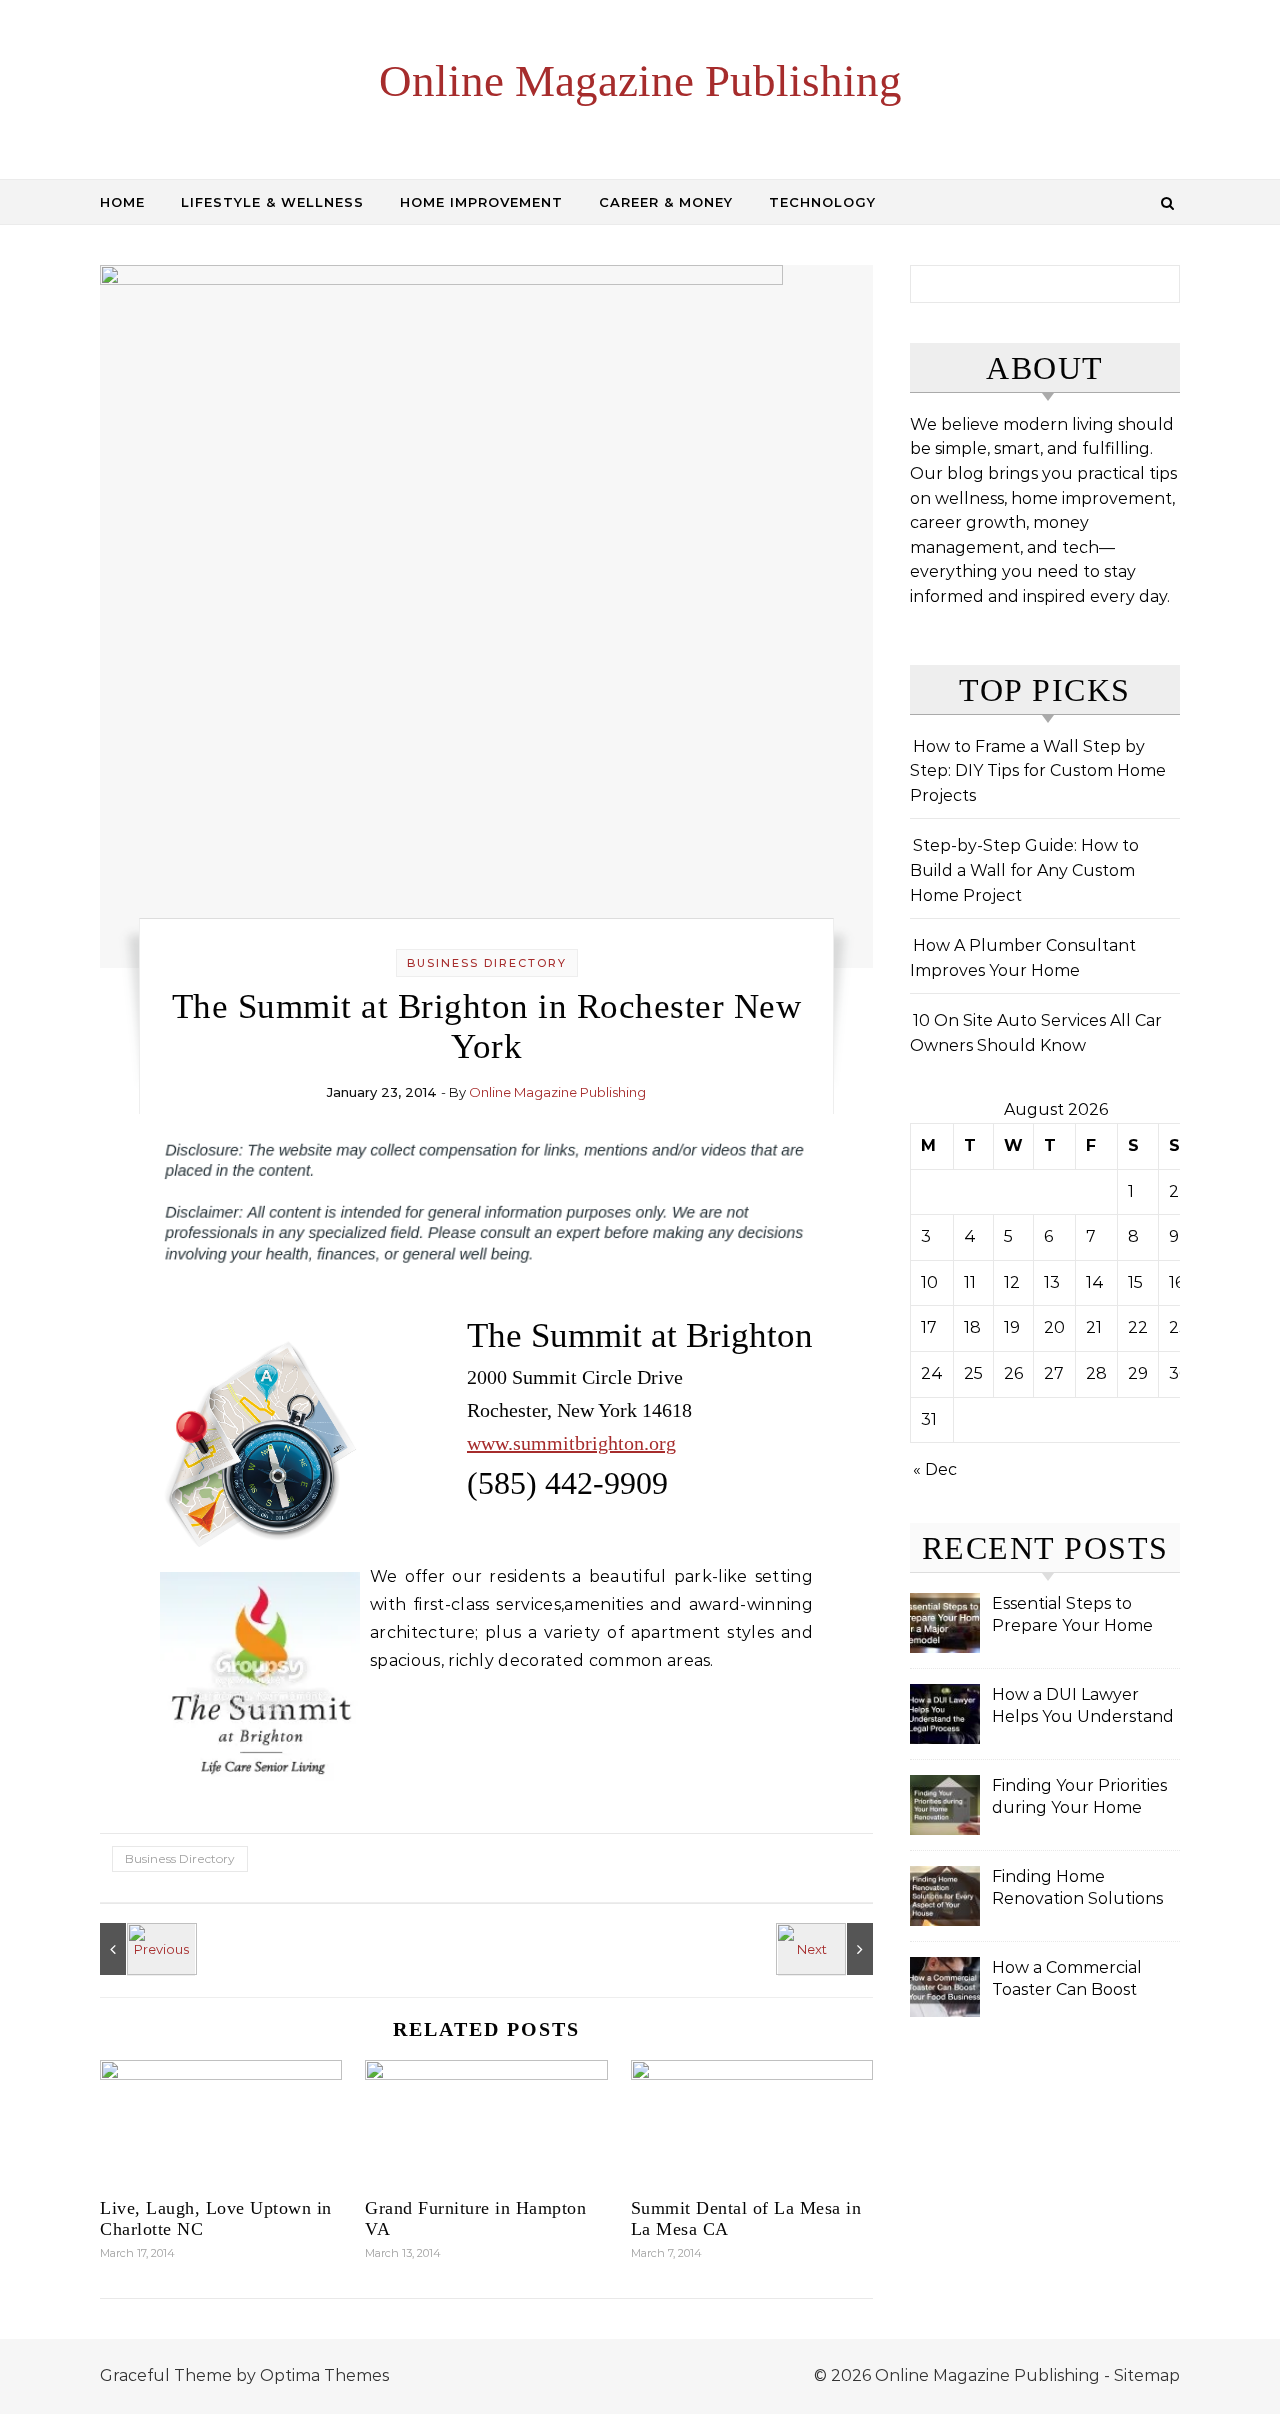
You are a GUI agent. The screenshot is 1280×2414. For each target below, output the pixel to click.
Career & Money (666, 202)
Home (122, 202)
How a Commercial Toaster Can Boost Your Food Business (1070, 1980)
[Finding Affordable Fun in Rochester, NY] (828, 1949)
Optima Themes (324, 2375)
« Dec (935, 1469)
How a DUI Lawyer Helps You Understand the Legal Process (1083, 1707)
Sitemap (1147, 2375)
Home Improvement (481, 202)
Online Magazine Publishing (640, 81)
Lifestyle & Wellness (272, 202)
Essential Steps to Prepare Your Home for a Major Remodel (1073, 1616)
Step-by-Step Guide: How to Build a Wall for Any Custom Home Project (1024, 870)
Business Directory (487, 963)
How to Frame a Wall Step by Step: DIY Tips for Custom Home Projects (1038, 771)
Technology (822, 202)
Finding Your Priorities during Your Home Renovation (1079, 1798)
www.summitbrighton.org (571, 1443)
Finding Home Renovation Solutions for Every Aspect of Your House (1077, 1889)
